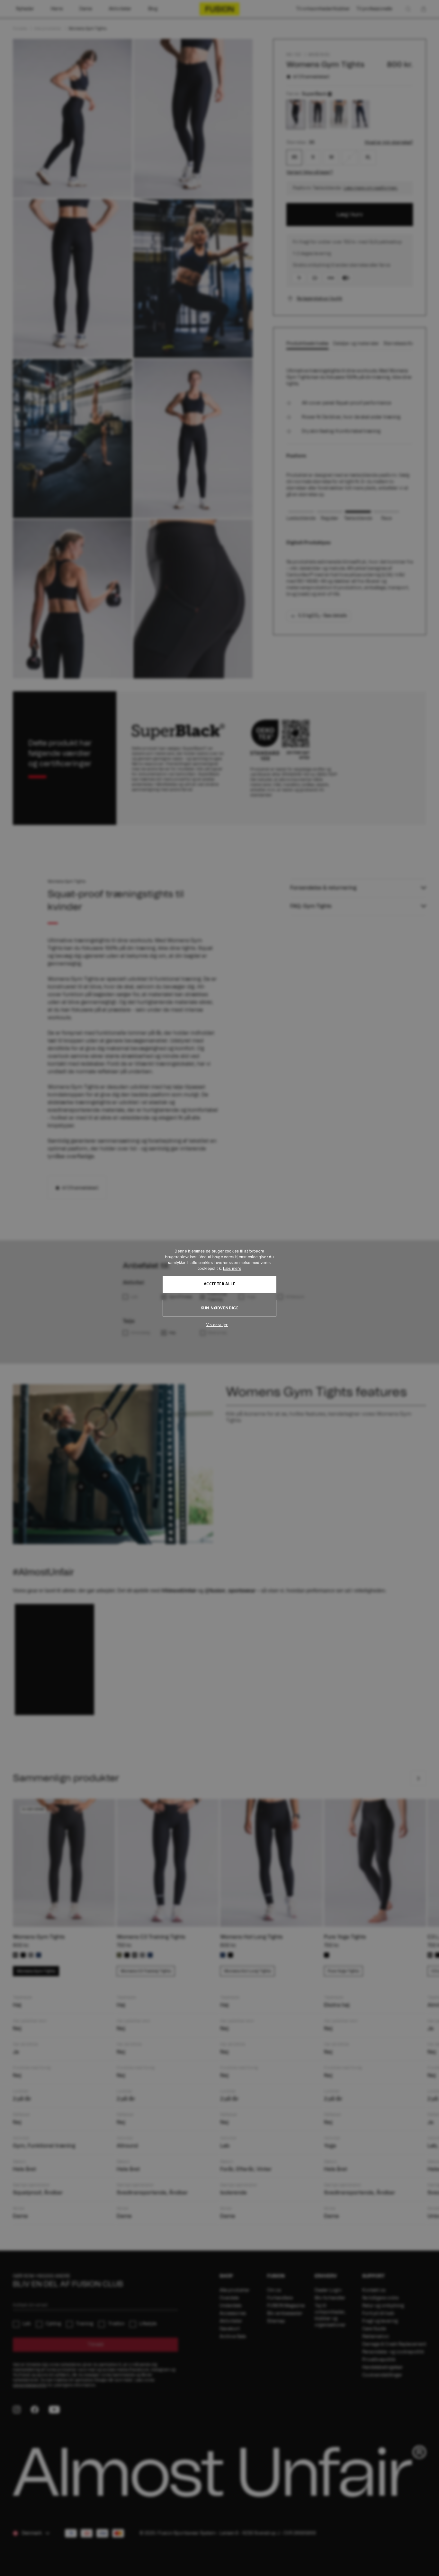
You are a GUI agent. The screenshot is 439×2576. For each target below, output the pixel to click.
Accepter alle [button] (219, 1284)
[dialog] (219, 1288)
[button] (219, 1325)
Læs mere (232, 1268)
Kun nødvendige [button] (220, 1308)
